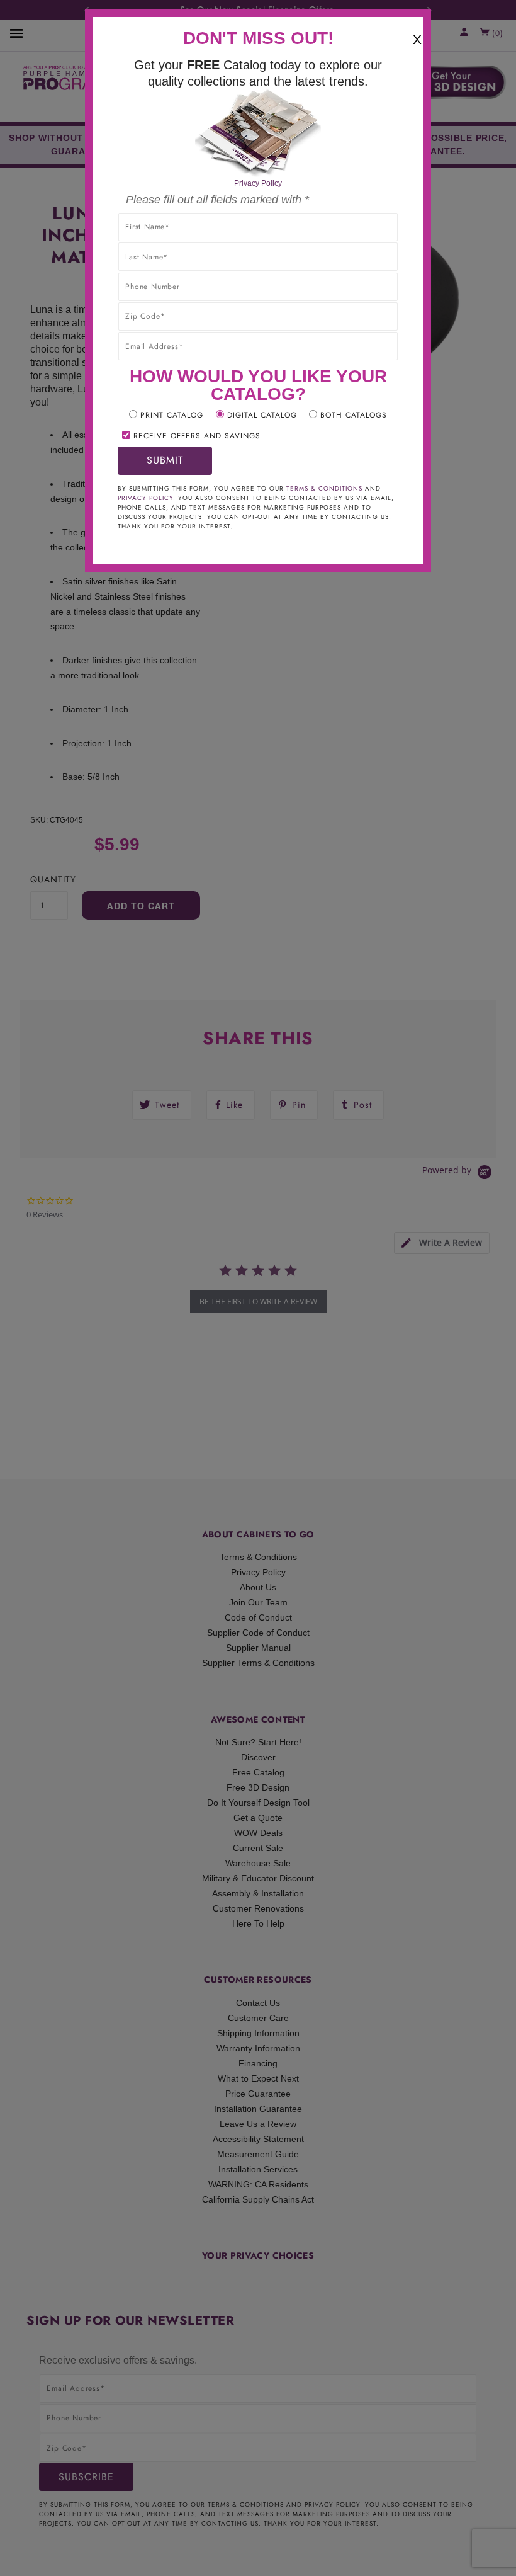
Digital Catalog (262, 415)
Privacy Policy (258, 183)
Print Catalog (172, 415)
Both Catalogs (354, 415)
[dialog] (258, 1288)
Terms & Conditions (324, 488)
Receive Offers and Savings (197, 436)
